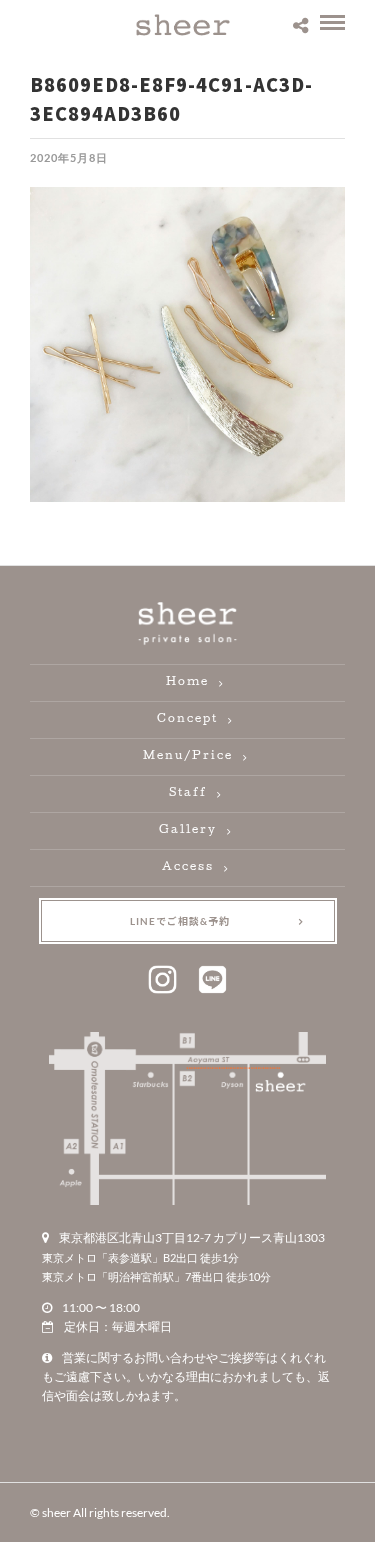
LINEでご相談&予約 (180, 921)
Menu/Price (188, 756)
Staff (188, 793)
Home (187, 682)
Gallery (188, 830)
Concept (187, 719)
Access (188, 867)
